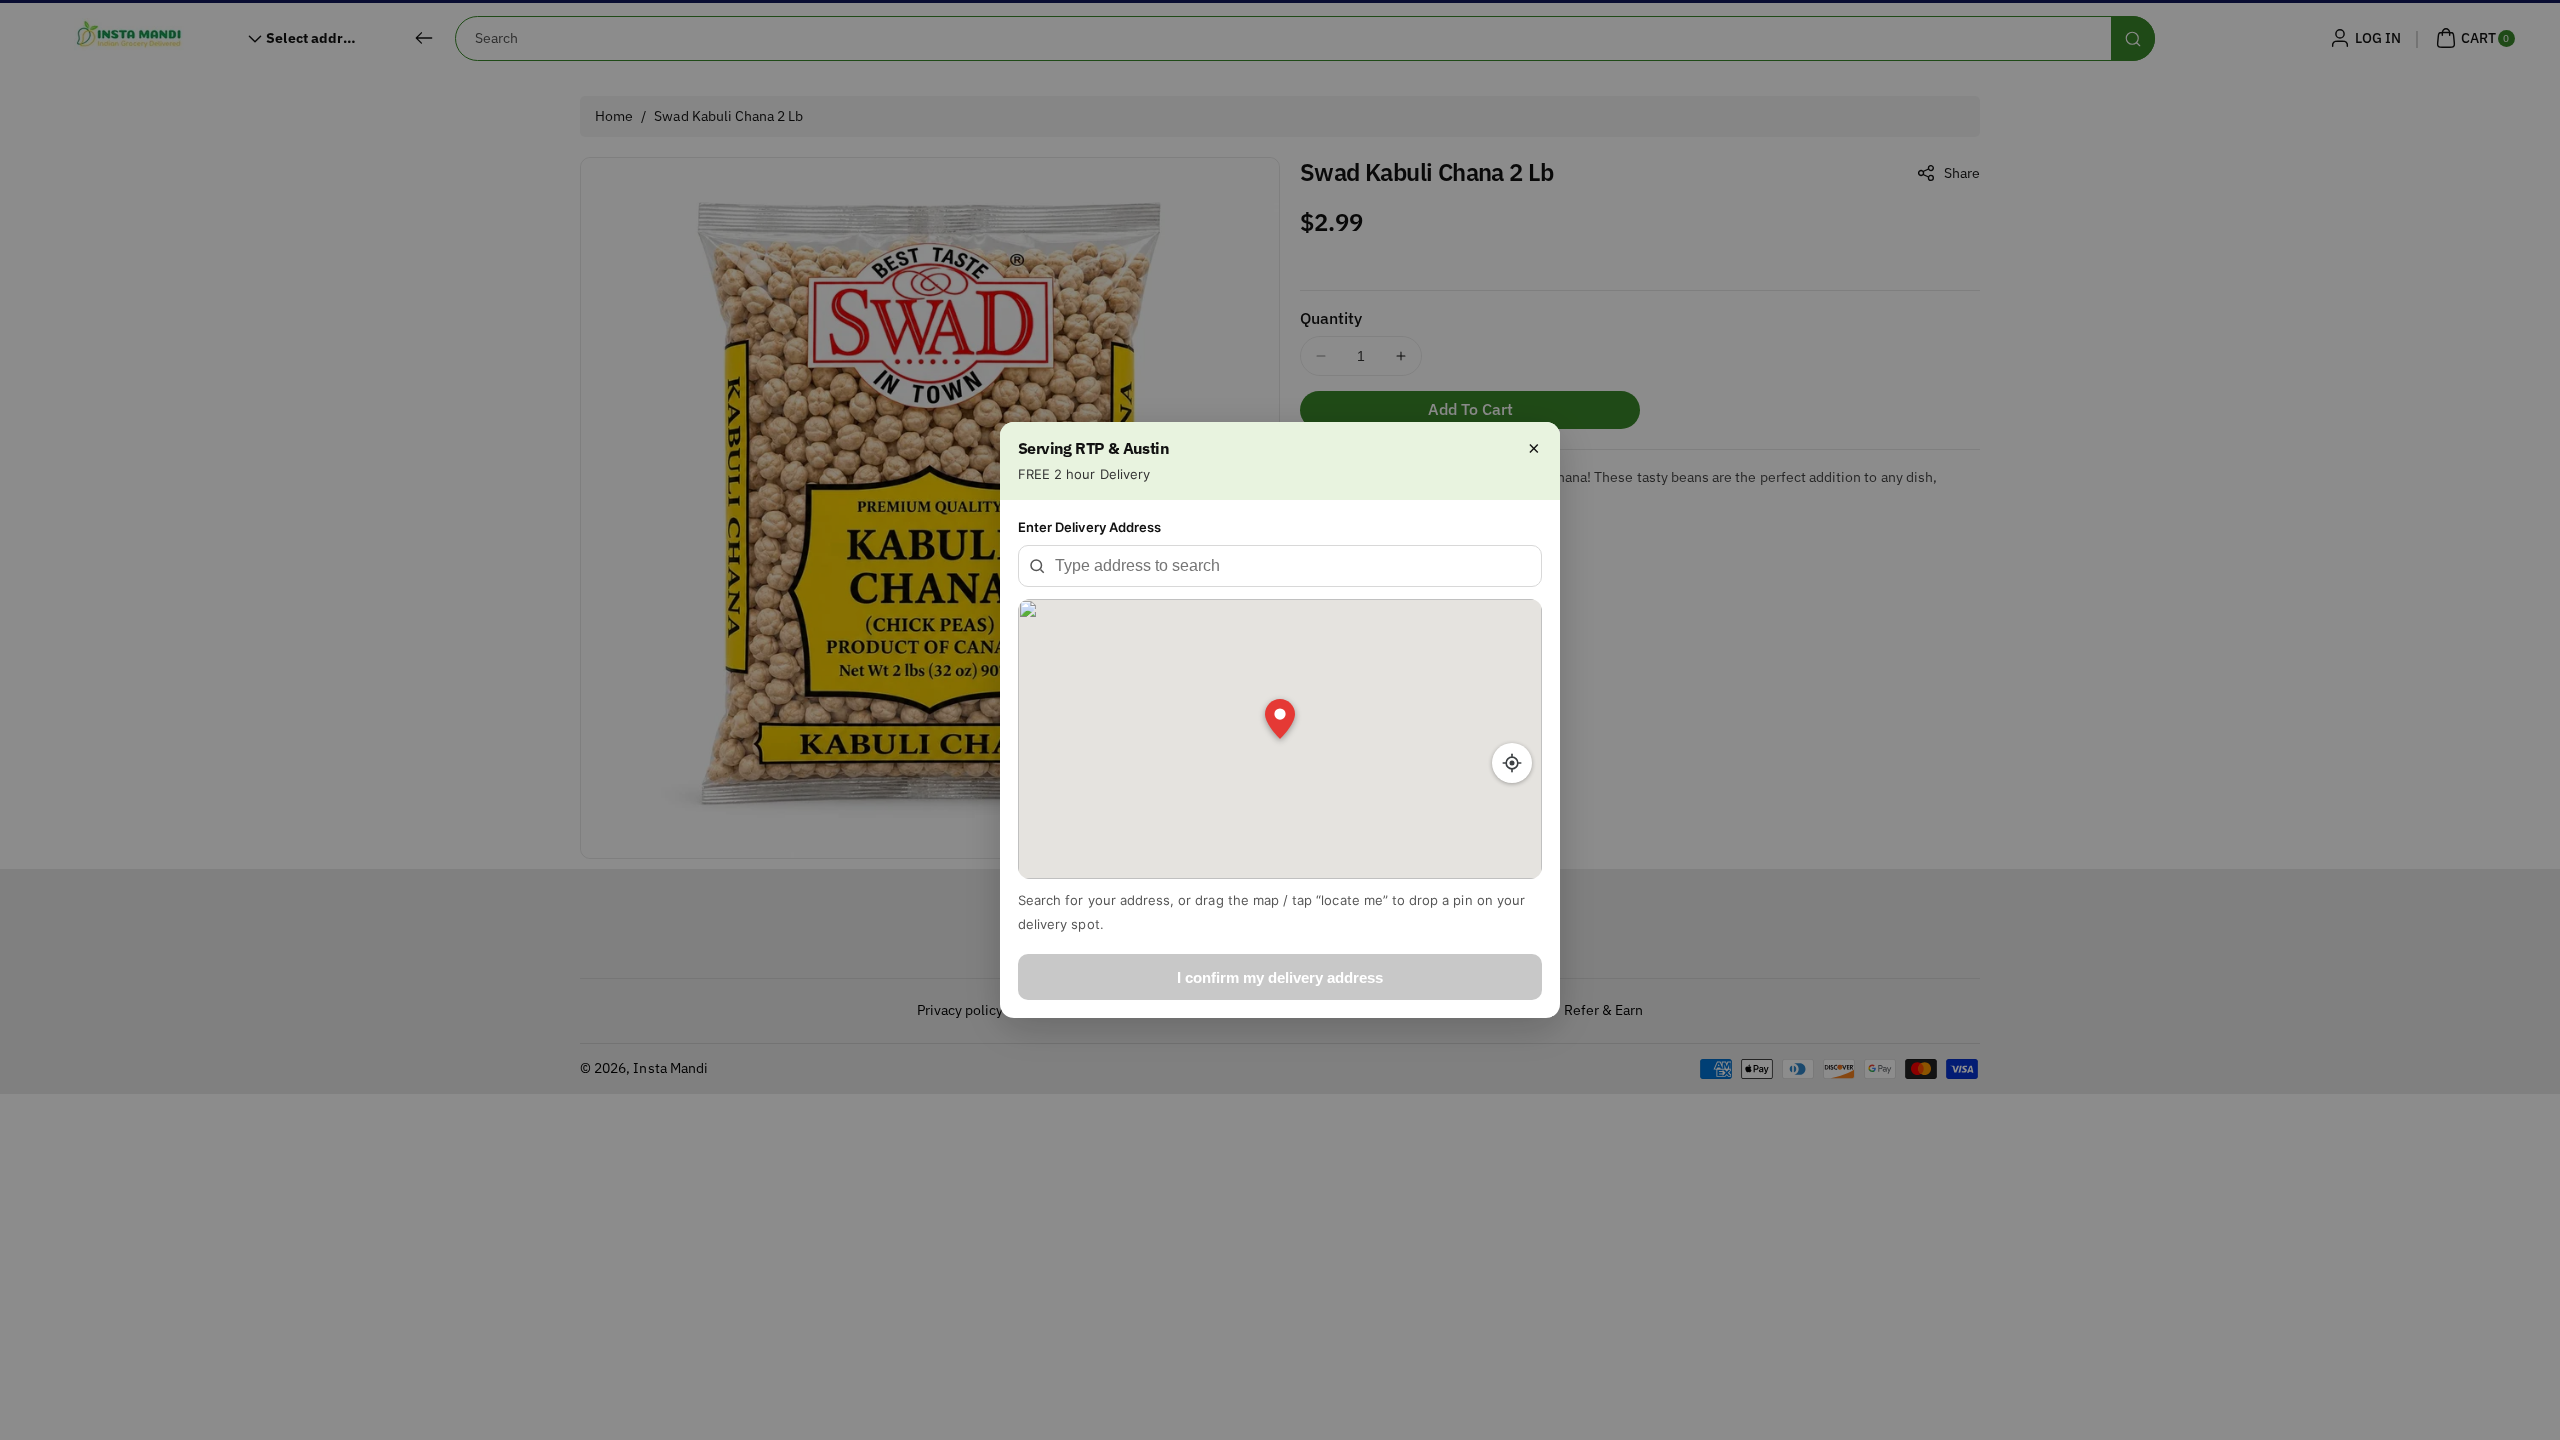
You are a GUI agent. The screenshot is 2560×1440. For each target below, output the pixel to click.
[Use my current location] (1512, 763)
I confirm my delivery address (1280, 977)
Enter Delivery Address (1089, 527)
